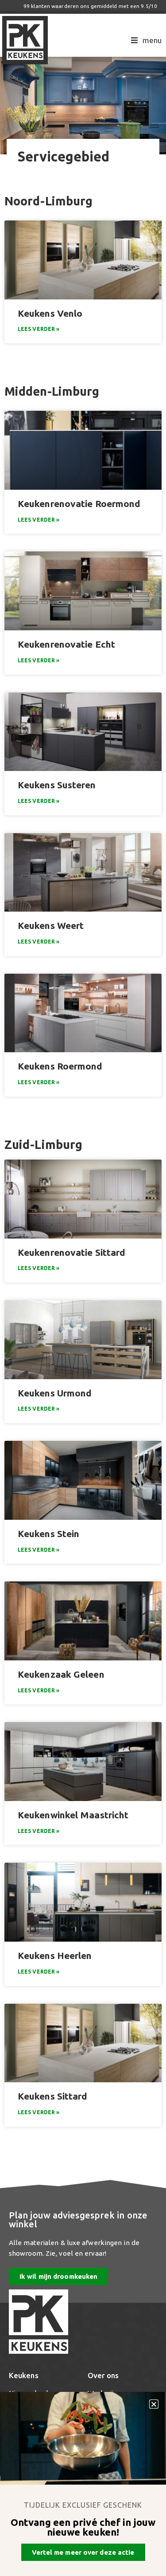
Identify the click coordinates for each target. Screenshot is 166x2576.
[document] (83, 1288)
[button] (154, 2404)
